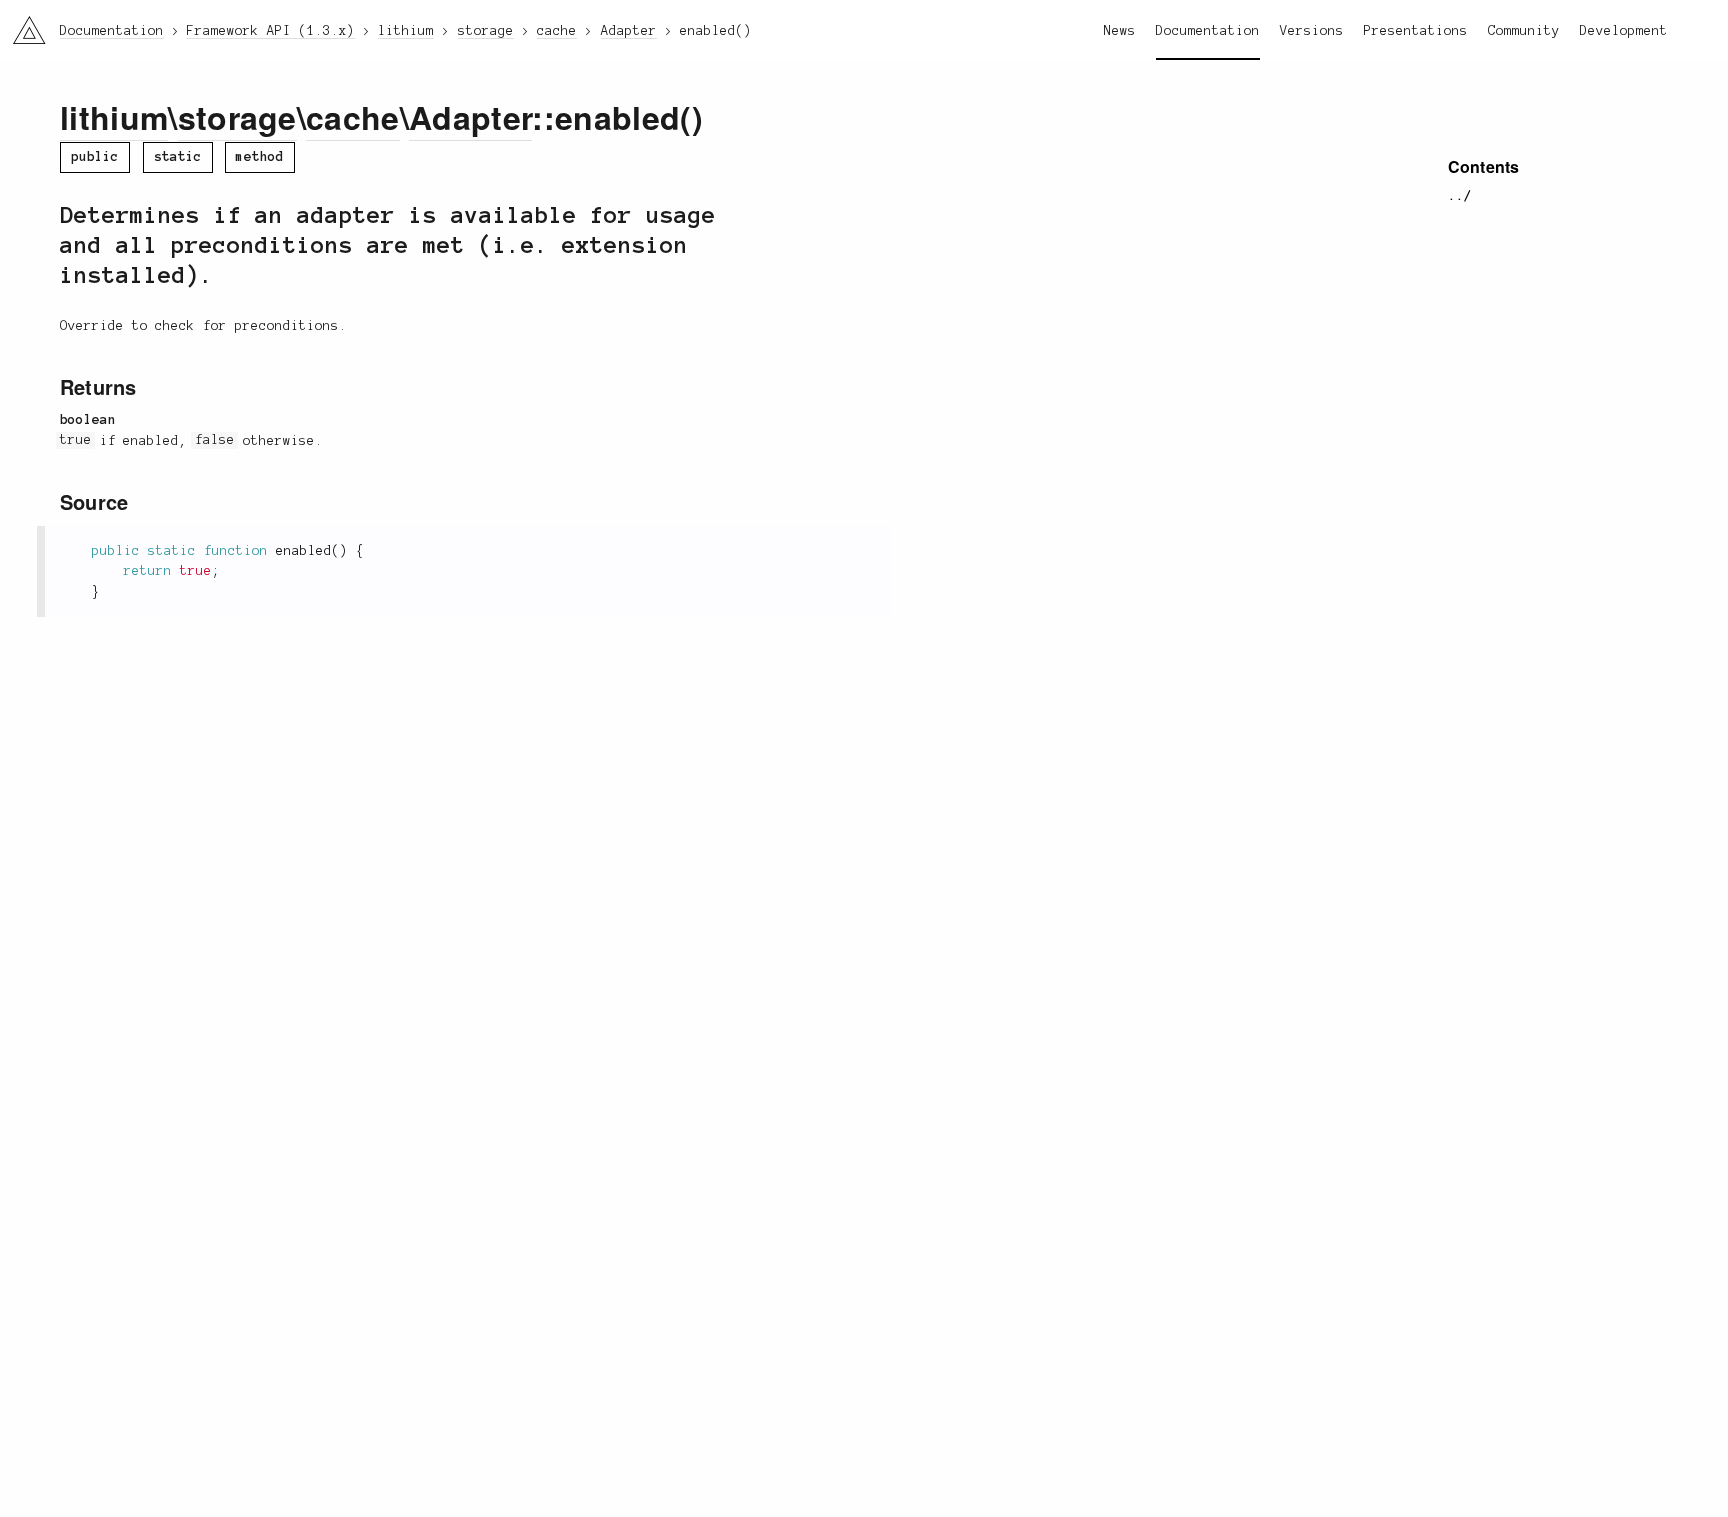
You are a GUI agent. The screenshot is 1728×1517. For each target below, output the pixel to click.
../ (1460, 196)
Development (1624, 31)
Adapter (470, 117)
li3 (21, 25)
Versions (1312, 31)
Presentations (1416, 31)
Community (1524, 31)
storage (237, 117)
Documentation (1208, 31)
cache (353, 117)
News (1120, 31)
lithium (114, 117)
